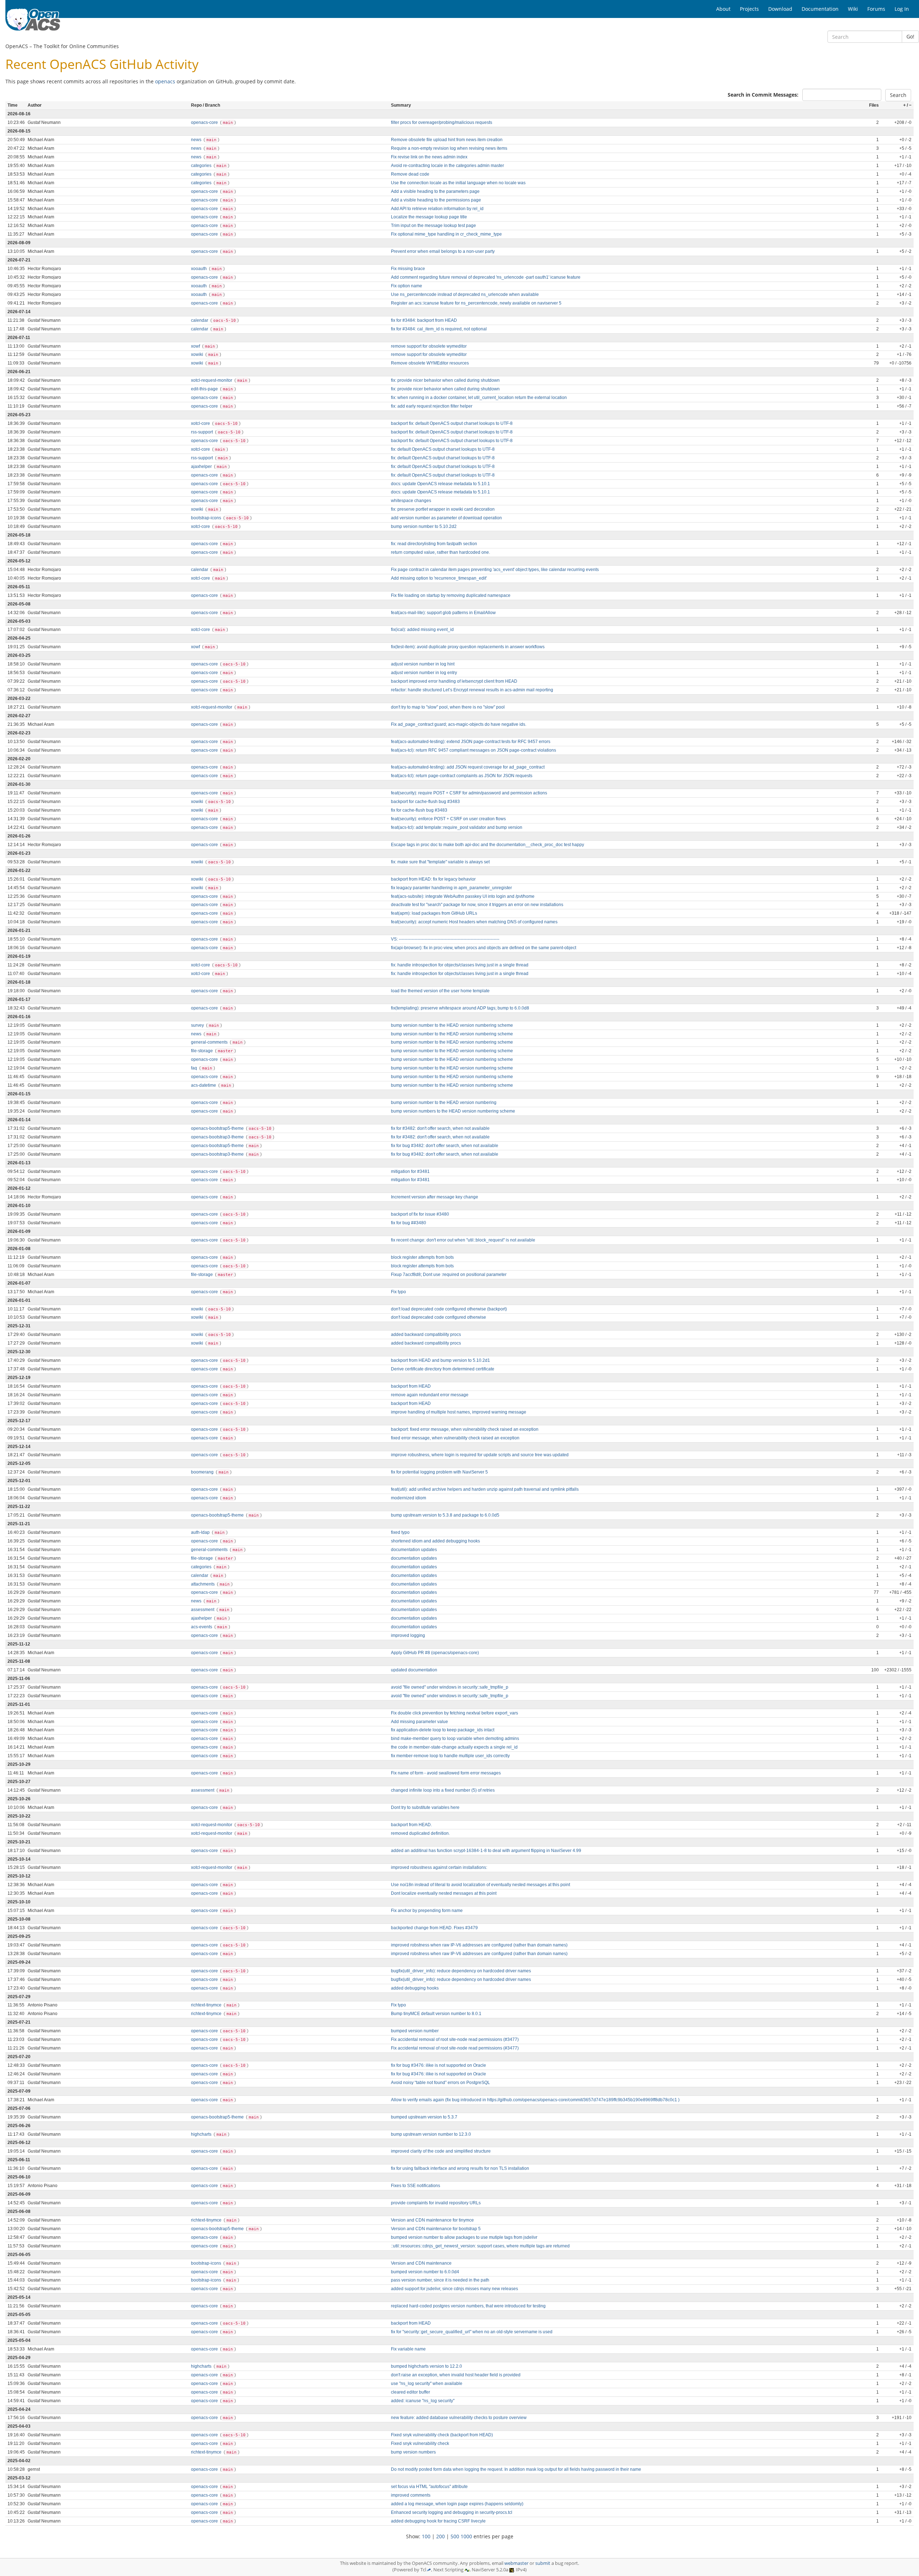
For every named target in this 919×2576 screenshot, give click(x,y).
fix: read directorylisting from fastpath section (434, 544)
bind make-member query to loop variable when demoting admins (455, 1739)
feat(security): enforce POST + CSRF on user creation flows (448, 819)
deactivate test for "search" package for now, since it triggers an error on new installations (477, 905)
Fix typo (398, 1292)
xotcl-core (201, 423)
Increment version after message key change (435, 1197)
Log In (902, 9)
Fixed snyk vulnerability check (420, 2443)
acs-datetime (204, 1085)
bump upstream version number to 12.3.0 (431, 2134)
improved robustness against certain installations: (439, 1867)
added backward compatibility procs (426, 1335)
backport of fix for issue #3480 (420, 1214)
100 (426, 2536)
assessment (203, 1610)
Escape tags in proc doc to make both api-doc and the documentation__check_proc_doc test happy (488, 845)
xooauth (199, 269)
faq (195, 1068)
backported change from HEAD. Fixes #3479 (434, 1928)
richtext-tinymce (207, 2005)
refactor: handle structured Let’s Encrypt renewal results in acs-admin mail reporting (472, 690)
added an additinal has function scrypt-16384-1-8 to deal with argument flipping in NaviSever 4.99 (486, 1851)
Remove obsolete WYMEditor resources (430, 363)
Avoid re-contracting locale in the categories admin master (447, 166)
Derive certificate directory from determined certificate (443, 1369)
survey (198, 1025)
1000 (466, 2536)
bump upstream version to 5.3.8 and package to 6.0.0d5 (445, 1515)
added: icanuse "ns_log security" (423, 2401)
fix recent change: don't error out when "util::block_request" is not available (463, 1240)
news (197, 140)
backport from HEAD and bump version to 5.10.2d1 (440, 1360)
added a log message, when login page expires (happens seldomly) (457, 2504)
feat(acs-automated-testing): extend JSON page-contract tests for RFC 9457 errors (471, 742)
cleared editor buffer (410, 2392)
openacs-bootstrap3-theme (218, 1137)
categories (202, 166)
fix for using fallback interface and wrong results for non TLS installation (460, 2168)
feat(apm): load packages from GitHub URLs (434, 913)
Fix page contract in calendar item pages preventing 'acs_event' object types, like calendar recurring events (495, 570)
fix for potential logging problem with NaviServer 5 (439, 1472)
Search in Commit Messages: (763, 95)
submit (543, 2563)
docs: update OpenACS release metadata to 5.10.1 (440, 484)
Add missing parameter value (419, 1722)
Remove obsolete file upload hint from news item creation (447, 140)
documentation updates (414, 1550)
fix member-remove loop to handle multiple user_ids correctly (450, 1756)
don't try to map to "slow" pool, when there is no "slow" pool (448, 707)
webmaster (516, 2563)
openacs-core (205, 122)
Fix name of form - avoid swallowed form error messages (446, 1773)
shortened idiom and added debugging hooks (435, 1541)
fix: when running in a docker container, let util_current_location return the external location (479, 398)
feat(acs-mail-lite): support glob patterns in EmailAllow (443, 613)
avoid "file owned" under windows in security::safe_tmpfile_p (450, 1687)
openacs (165, 81)
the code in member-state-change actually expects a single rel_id (454, 1747)
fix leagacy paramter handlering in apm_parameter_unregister (451, 888)
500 (455, 2536)
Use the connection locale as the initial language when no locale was (458, 183)
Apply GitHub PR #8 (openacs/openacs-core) (435, 1653)
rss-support (202, 432)
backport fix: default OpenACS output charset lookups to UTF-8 (452, 423)
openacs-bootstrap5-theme (218, 1128)
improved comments (411, 2495)
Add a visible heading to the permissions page (436, 200)
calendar (200, 320)
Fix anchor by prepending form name (427, 1911)
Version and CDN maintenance (421, 2263)
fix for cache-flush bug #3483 (419, 810)
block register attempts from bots (422, 1257)
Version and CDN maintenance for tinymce (432, 2220)
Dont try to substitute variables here (425, 1807)
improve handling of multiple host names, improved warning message (459, 1412)
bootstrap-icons (207, 518)
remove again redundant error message (430, 1395)
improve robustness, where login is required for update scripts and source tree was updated (480, 1455)
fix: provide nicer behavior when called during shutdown (445, 380)
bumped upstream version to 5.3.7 (424, 2117)
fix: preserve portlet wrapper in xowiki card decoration (443, 509)
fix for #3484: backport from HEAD (424, 320)
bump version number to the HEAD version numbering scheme (452, 1025)
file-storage (202, 1051)
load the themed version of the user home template (440, 991)
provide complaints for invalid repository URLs (436, 2203)
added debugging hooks (415, 1988)
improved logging (408, 1635)
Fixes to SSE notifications (416, 2186)
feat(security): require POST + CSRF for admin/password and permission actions (469, 793)
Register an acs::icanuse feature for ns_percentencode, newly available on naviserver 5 (476, 303)
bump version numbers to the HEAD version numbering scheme (453, 1111)
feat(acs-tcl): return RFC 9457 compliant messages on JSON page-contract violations (474, 750)
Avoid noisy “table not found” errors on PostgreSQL (440, 2083)
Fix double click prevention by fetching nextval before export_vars (454, 1713)
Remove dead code (410, 174)
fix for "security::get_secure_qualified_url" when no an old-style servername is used (472, 2332)
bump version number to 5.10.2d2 (424, 526)
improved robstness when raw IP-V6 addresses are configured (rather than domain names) (479, 1945)
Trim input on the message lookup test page (433, 226)
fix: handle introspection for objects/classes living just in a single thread (460, 965)
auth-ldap (201, 1532)
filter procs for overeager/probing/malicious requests (442, 122)
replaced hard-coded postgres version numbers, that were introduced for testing (468, 2306)
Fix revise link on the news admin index (429, 157)
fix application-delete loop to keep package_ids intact (443, 1730)
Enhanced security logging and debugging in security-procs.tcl (452, 2512)
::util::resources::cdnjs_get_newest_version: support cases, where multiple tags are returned (480, 2246)
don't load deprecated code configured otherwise (438, 1317)
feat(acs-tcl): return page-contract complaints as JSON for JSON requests (462, 776)
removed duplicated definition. (420, 1833)
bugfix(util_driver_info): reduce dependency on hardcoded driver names (461, 1971)
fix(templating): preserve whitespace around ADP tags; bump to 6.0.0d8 (460, 1008)
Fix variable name (408, 2349)
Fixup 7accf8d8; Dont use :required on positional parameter (449, 1275)
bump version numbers (413, 2452)
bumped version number (415, 2031)
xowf (196, 346)
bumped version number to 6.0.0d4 (425, 2272)
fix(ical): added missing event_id (422, 630)
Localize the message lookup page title (429, 217)
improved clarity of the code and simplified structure (441, 2151)
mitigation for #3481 (410, 1171)
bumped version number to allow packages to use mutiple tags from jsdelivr (464, 2237)
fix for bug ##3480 (409, 1223)
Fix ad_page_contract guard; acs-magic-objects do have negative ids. (459, 724)
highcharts (202, 2134)
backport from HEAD (411, 1386)
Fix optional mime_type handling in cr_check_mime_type (446, 234)
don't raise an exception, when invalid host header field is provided (456, 2375)
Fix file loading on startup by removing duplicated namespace (451, 595)
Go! (910, 36)
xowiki (198, 354)
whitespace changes (411, 501)
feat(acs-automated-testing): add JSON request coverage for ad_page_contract (468, 767)
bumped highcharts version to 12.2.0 (426, 2366)
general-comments (210, 1042)
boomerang (203, 1472)
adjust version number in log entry (424, 673)
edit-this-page (205, 389)
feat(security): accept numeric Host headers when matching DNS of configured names (474, 922)
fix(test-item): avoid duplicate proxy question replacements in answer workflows (468, 647)
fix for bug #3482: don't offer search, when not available (445, 1146)
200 (440, 2536)
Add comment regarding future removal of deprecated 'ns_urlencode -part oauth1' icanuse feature (486, 277)
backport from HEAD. (411, 1825)
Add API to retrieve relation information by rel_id (437, 209)
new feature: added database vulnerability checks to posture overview (459, 2418)
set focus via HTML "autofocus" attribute (429, 2487)
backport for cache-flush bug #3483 (425, 802)
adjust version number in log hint (423, 664)
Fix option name (407, 286)
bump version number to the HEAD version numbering (444, 1103)
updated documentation (414, 1670)
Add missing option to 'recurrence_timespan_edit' (439, 578)
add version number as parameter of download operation (446, 518)
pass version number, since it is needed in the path (440, 2280)
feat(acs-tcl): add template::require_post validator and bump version (457, 827)
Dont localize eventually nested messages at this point (444, 1893)
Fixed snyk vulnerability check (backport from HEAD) (442, 2435)
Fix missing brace (408, 269)
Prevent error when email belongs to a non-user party (443, 251)
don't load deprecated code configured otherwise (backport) (449, 1309)
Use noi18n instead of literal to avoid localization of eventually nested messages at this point (481, 1885)
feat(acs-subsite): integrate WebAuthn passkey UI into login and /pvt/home (463, 896)
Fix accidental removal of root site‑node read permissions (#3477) (455, 2039)
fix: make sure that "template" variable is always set (440, 862)
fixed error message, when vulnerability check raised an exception (455, 1438)
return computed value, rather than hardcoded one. (440, 552)
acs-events (202, 1627)
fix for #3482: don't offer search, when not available (440, 1128)
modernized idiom (409, 1498)
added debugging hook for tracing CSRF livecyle (438, 2521)
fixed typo (400, 1532)
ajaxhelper (202, 467)
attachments (203, 1584)
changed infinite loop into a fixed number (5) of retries (443, 1790)
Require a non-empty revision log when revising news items (449, 148)
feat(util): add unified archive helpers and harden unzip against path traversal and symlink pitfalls (485, 1489)
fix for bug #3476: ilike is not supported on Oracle (438, 2065)
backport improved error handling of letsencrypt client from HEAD (454, 681)
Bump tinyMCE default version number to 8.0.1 (436, 2014)
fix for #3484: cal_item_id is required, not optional (439, 329)
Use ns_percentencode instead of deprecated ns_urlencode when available (465, 294)
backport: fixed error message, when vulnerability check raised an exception (465, 1429)
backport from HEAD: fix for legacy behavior (433, 879)
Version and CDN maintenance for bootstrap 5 (436, 2229)
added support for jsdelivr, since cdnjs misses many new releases (454, 2289)
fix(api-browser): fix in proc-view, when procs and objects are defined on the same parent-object (484, 948)
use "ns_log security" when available (427, 2384)
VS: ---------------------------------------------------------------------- (445, 939)
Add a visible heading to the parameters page (435, 191)
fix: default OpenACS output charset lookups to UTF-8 (443, 449)
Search (898, 95)
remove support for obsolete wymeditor (429, 346)
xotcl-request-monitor (212, 380)
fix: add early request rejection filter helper (432, 406)
